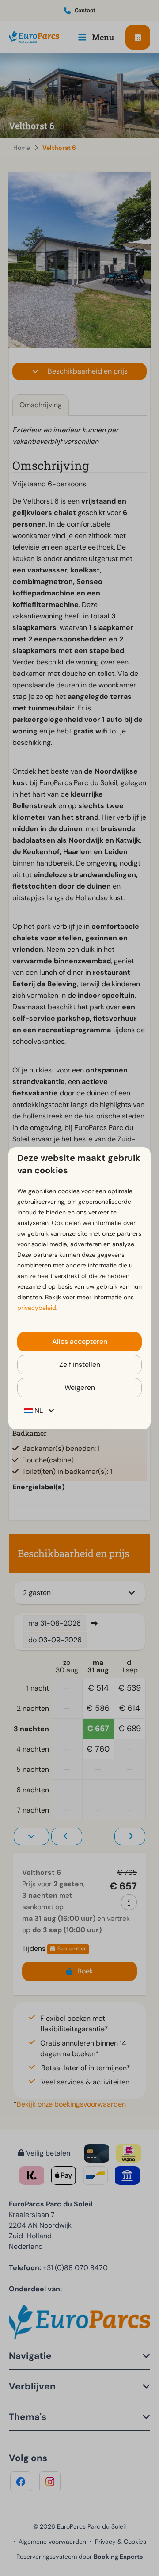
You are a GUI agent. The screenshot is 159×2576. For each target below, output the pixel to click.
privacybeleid (37, 1308)
